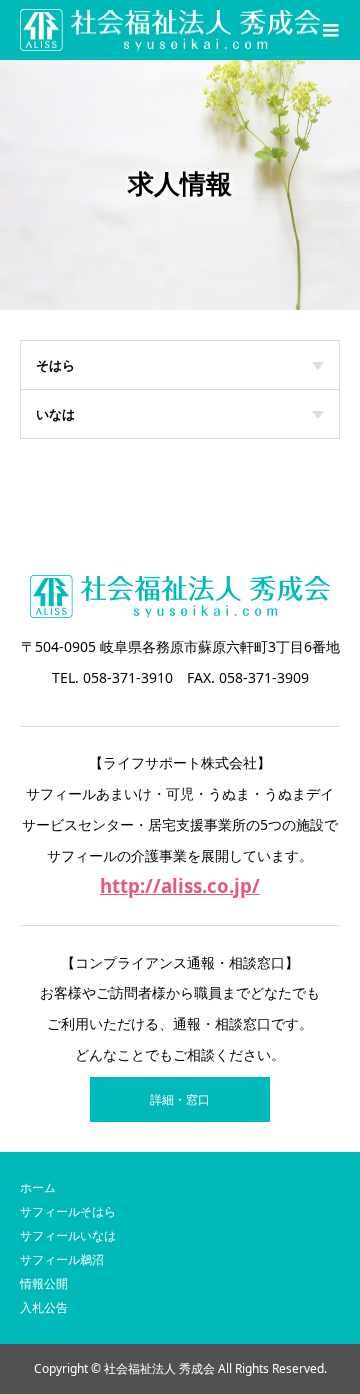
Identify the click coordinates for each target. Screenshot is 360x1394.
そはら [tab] (55, 365)
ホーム (38, 1187)
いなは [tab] (55, 414)
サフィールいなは (68, 1235)
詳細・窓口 (180, 1099)
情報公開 (44, 1283)
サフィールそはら (68, 1211)
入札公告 (44, 1307)
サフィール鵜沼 (62, 1259)
